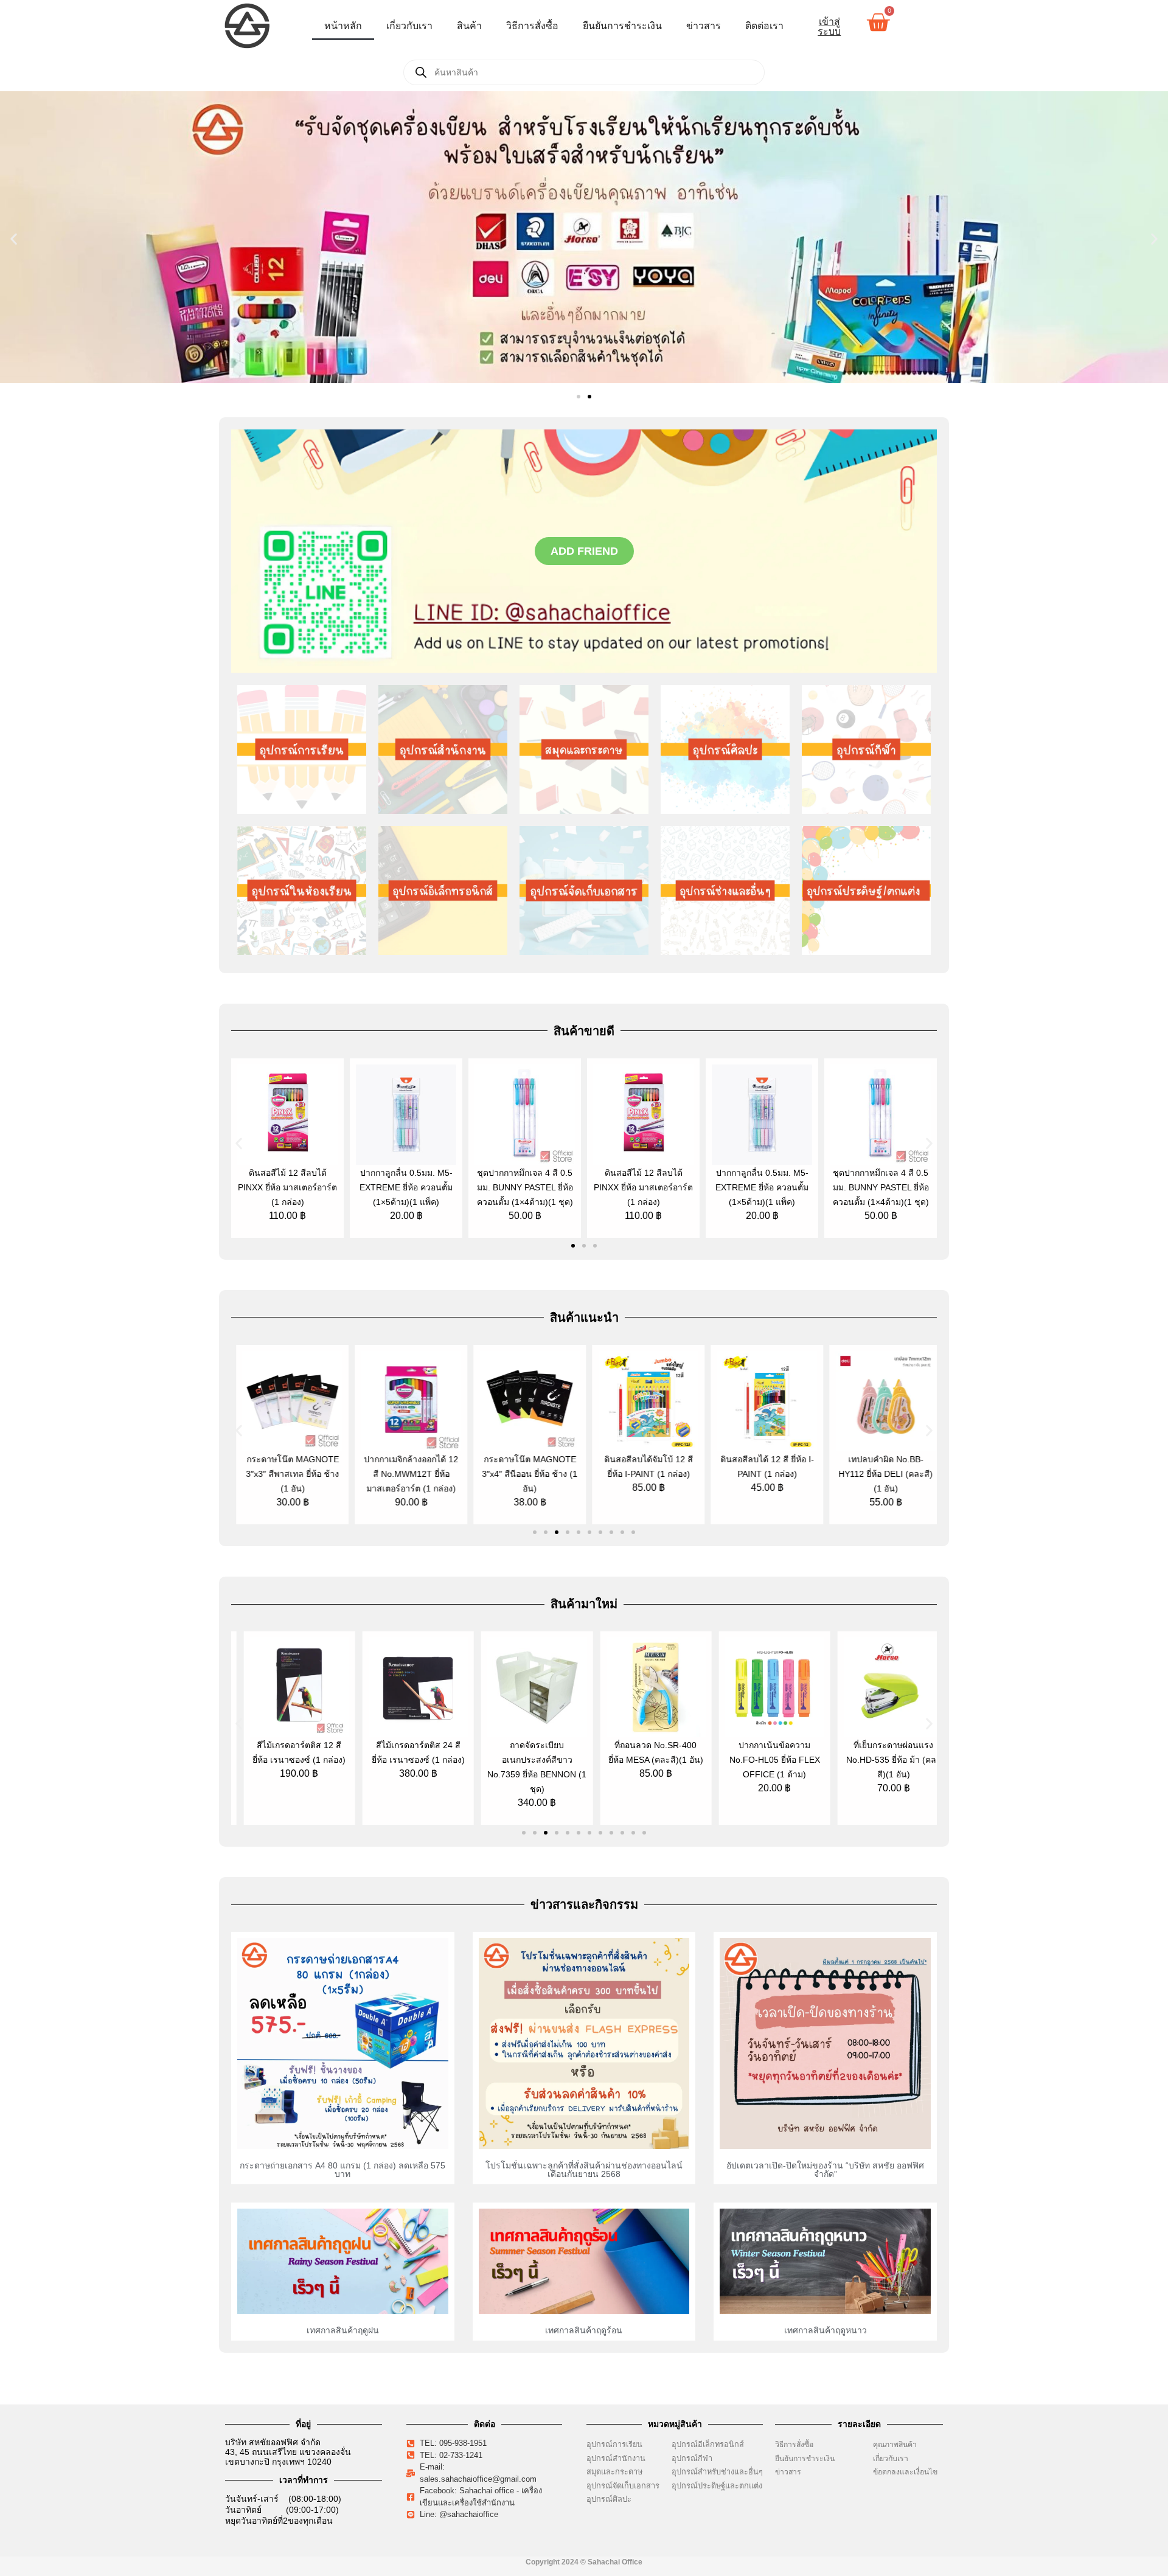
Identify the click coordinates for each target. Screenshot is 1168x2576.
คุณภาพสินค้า (895, 2445)
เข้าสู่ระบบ (829, 26)
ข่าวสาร (704, 26)
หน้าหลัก (343, 26)
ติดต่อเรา (764, 26)
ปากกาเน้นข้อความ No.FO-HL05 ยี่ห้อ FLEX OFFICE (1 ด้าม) (762, 1760)
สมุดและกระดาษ (614, 2472)
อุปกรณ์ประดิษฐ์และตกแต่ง (717, 2486)
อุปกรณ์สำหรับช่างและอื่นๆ (717, 2472)
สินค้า (469, 26)
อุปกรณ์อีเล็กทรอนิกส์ (708, 2444)
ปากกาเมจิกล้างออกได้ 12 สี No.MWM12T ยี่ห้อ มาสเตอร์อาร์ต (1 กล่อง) (406, 1474)
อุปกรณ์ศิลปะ (609, 2499)
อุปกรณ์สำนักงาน (616, 2458)
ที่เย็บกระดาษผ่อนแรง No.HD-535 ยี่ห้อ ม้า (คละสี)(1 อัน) (881, 1760)
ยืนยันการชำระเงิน (622, 26)
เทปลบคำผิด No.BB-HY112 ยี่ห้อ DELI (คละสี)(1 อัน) (881, 1474)
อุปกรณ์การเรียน (614, 2444)
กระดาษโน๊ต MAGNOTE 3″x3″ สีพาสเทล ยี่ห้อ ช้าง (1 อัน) (287, 1474)
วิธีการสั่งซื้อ (532, 26)
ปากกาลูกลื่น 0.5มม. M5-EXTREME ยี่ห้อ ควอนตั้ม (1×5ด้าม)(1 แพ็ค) (406, 1187)
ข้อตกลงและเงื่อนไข (908, 2472)
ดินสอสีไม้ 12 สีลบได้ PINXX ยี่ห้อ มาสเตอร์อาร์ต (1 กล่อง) (287, 1187)
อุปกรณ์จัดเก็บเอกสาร (623, 2486)
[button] (14, 239)
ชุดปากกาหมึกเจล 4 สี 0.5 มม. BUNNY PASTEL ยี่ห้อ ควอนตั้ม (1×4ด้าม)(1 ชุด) (525, 1187)
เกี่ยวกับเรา (409, 26)
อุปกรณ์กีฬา (692, 2458)
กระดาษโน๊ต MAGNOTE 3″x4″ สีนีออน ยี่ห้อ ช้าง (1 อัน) (525, 1474)
